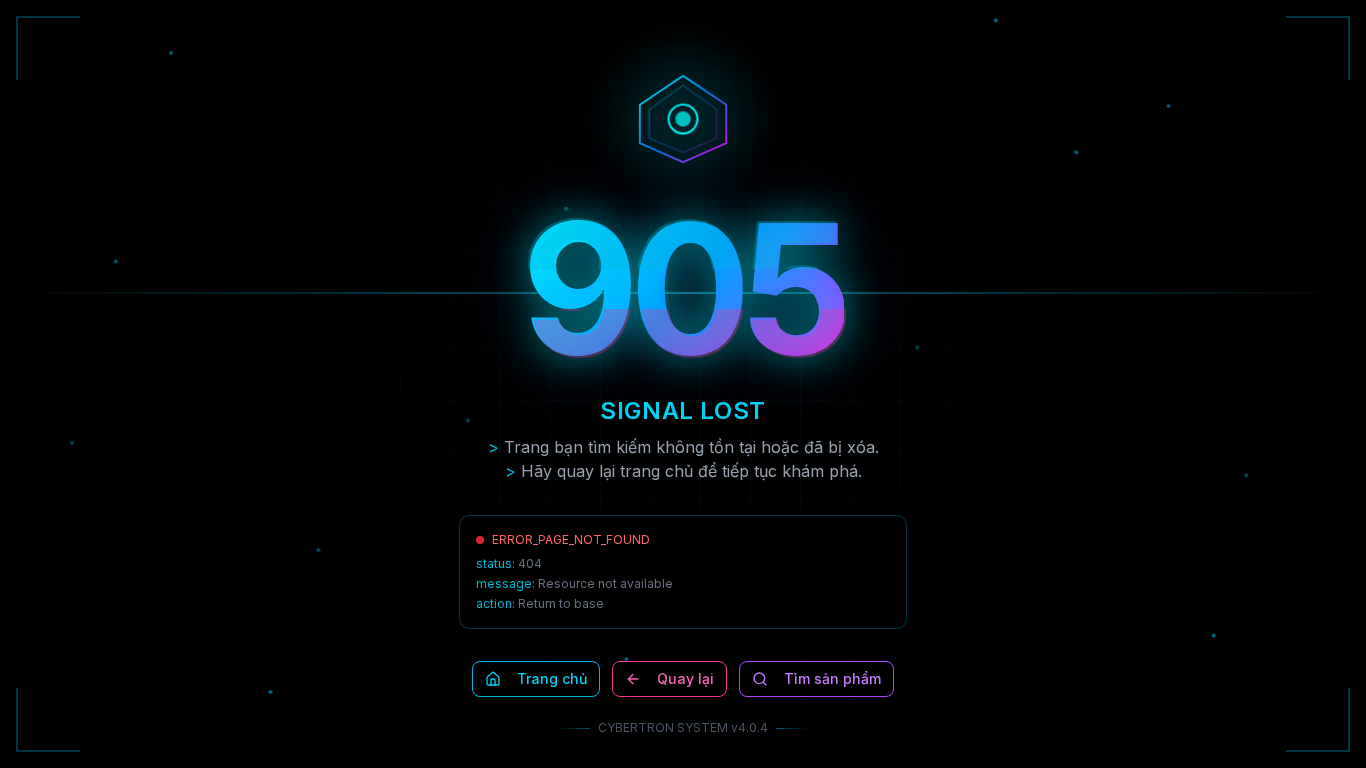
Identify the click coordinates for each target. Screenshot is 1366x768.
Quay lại (685, 678)
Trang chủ (552, 678)
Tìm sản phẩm (832, 678)
